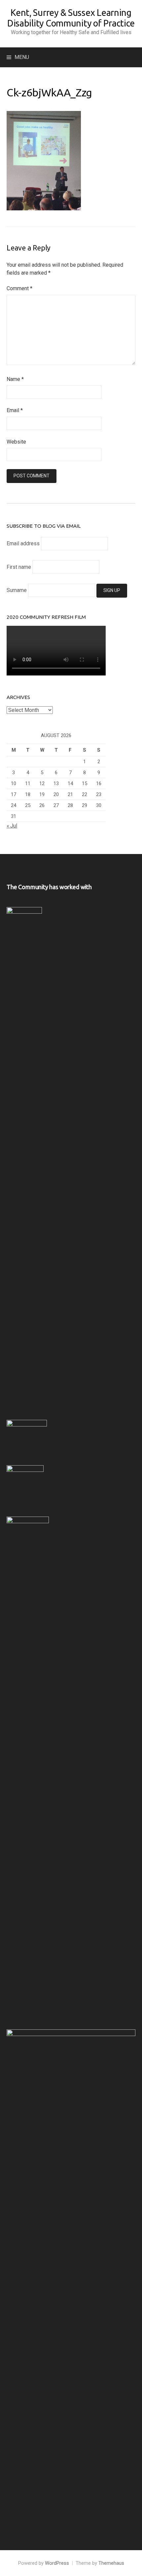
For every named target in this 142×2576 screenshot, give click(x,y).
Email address (23, 543)
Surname (17, 590)
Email (15, 410)
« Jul (12, 826)
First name (19, 567)
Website (16, 442)
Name (15, 379)
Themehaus (111, 2563)
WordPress (57, 2563)
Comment (19, 288)
